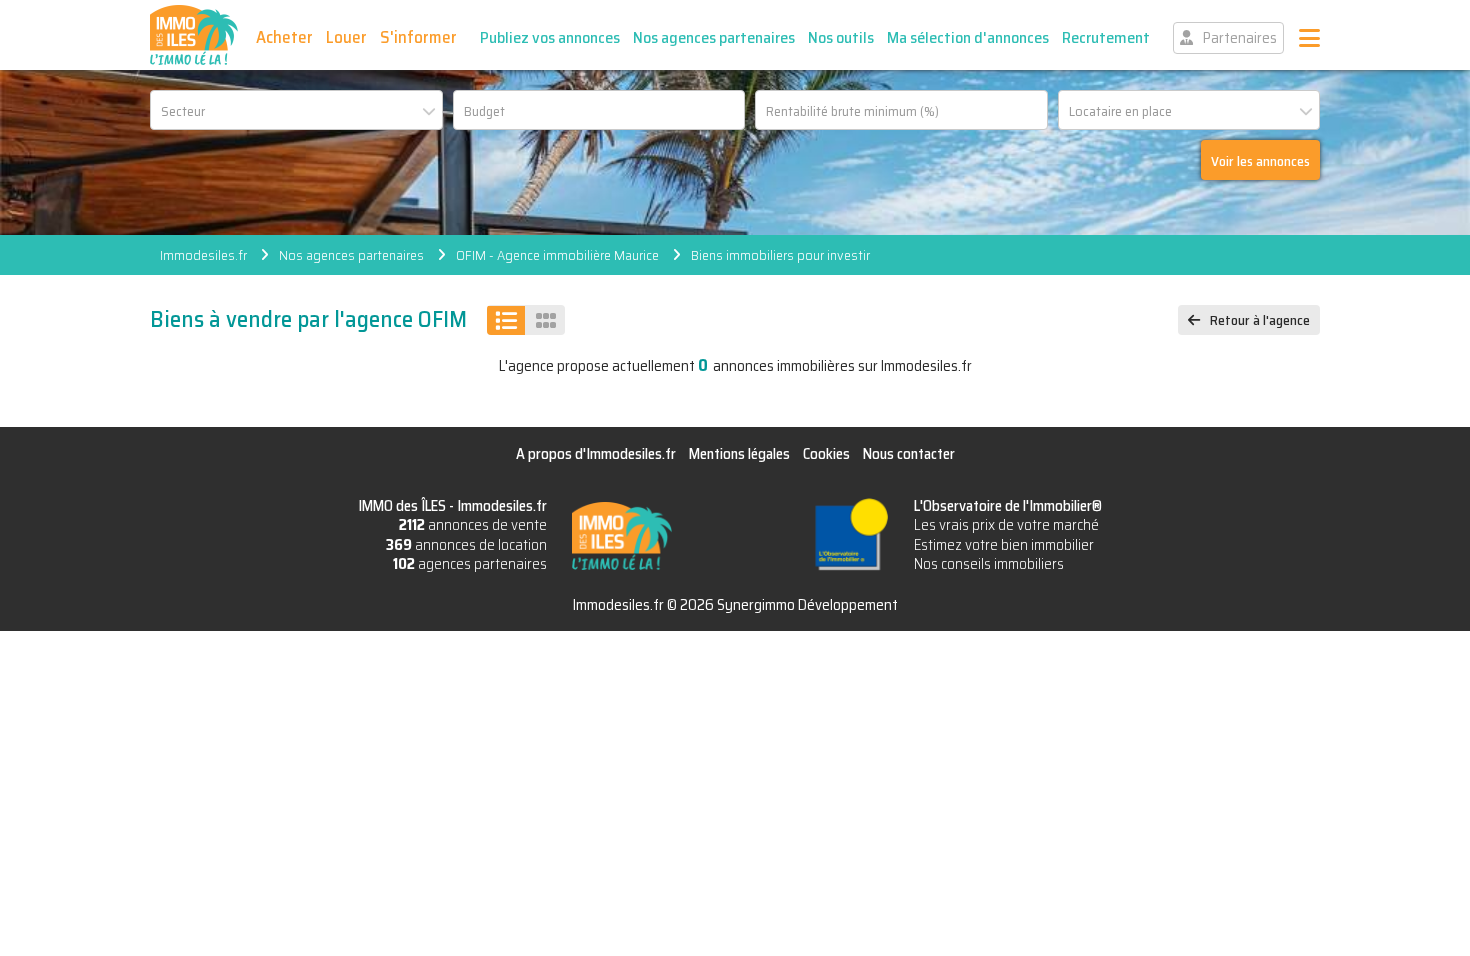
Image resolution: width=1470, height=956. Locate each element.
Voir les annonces (1260, 161)
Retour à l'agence (1260, 320)
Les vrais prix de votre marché (1006, 525)
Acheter (284, 37)
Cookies (826, 454)
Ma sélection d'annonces (968, 37)
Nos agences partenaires (714, 37)
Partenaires (1240, 38)
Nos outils (841, 37)
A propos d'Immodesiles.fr (596, 454)
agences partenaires (470, 564)
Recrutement (1106, 37)
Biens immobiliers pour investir (780, 255)
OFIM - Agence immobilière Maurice (557, 255)
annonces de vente (473, 525)
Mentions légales (739, 454)
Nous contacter (909, 454)
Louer (346, 37)
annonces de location (466, 545)
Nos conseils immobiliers (989, 564)
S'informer (418, 37)
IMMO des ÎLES (194, 35)
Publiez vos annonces (550, 37)
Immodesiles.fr (203, 255)
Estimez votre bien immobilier (1004, 545)
